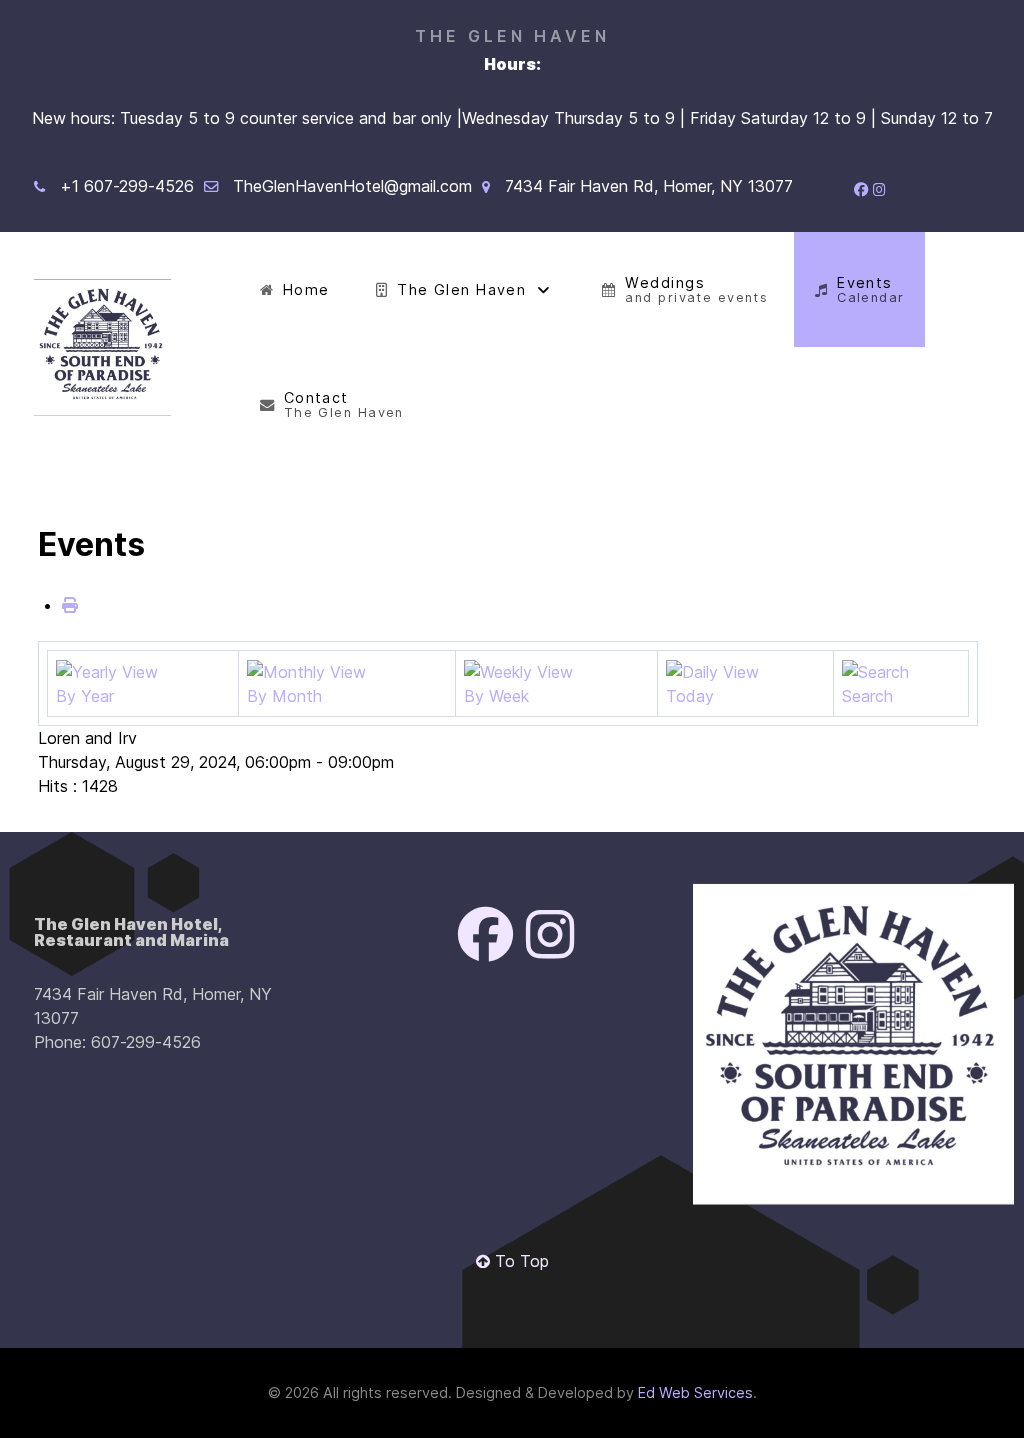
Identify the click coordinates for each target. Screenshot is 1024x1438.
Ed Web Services (695, 1392)
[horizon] (853, 1044)
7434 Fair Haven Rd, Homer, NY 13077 (649, 186)
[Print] (70, 605)
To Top (519, 1261)
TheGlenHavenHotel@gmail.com (352, 186)
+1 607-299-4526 (127, 186)
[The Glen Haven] (102, 347)
